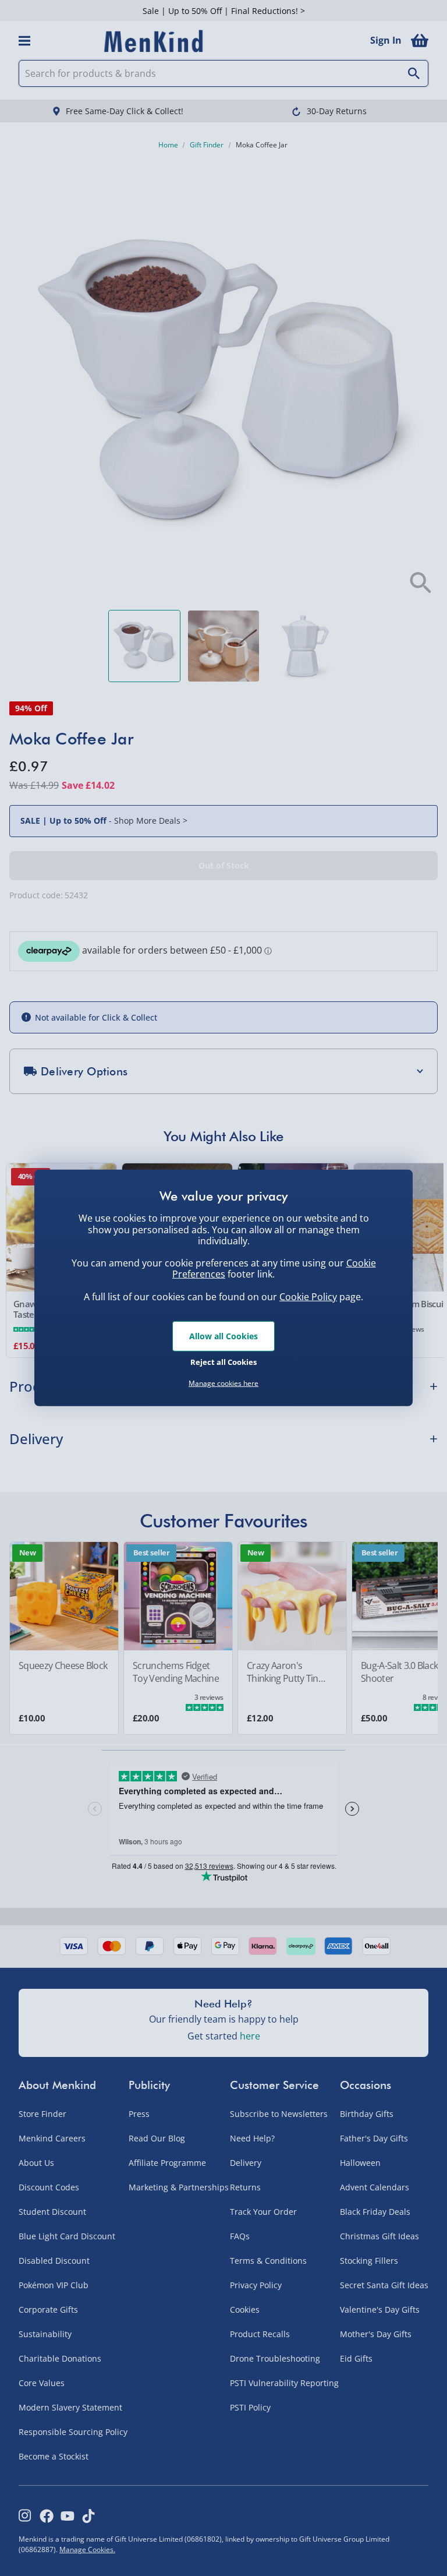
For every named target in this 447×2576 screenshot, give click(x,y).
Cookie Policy (308, 1297)
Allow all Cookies (223, 1336)
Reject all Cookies (223, 1361)
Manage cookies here (223, 1384)
